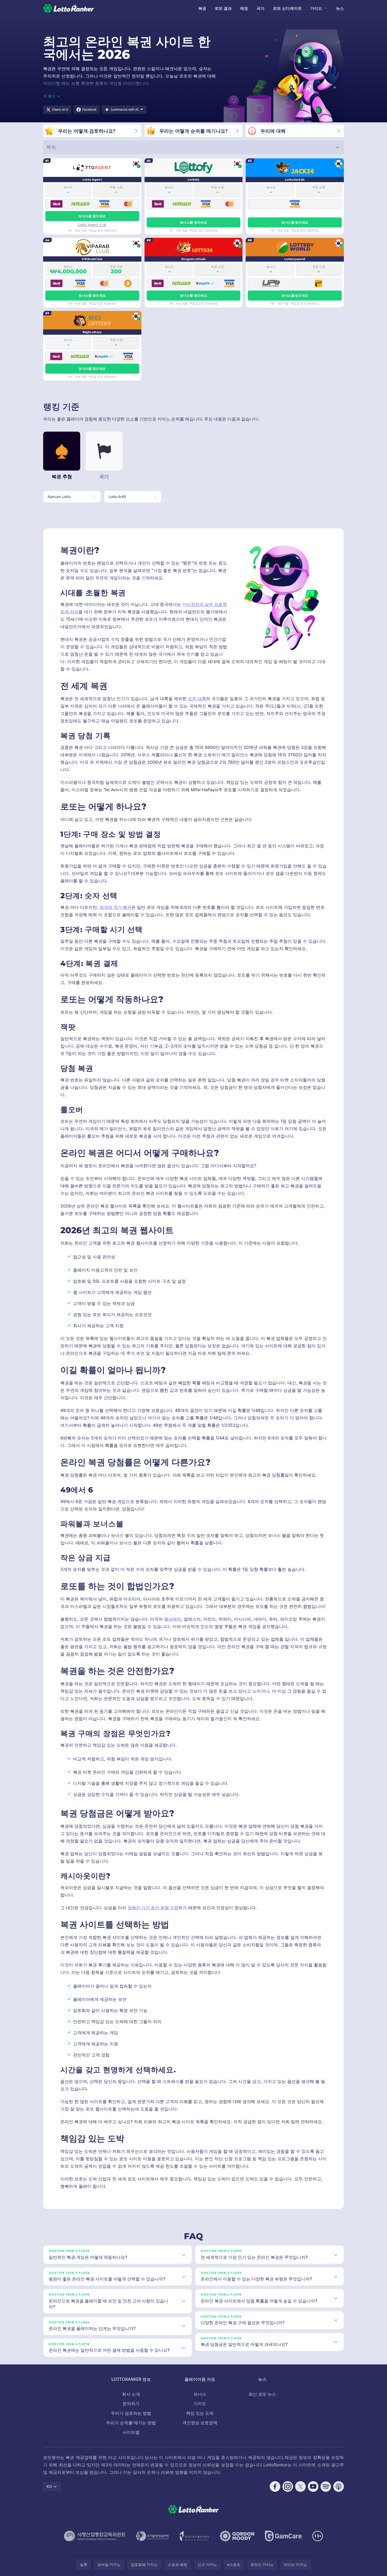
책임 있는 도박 (200, 2413)
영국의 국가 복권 (115, 907)
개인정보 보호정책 (200, 2423)
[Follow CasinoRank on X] (300, 2486)
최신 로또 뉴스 (262, 2394)
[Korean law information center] (152, 2536)
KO (49, 2486)
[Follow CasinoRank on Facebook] (275, 2486)
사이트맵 (131, 2432)
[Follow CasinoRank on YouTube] (313, 2486)
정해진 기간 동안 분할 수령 (153, 1908)
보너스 (200, 2394)
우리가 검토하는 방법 (131, 2413)
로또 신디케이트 (287, 8)
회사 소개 (131, 2394)
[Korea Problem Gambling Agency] (194, 2536)
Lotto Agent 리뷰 (92, 225)
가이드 (316, 8)
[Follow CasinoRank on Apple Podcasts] (339, 2486)
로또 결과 (223, 8)
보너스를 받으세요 (92, 216)
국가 (260, 8)
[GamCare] (283, 2536)
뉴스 (340, 8)
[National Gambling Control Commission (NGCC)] (95, 2536)
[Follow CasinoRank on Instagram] (288, 2486)
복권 (202, 8)
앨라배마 (173, 1619)
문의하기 (131, 2404)
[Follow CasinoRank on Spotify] (326, 2486)
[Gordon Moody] (237, 2536)
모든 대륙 (197, 699)
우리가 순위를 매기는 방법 (131, 2423)
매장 (244, 8)
